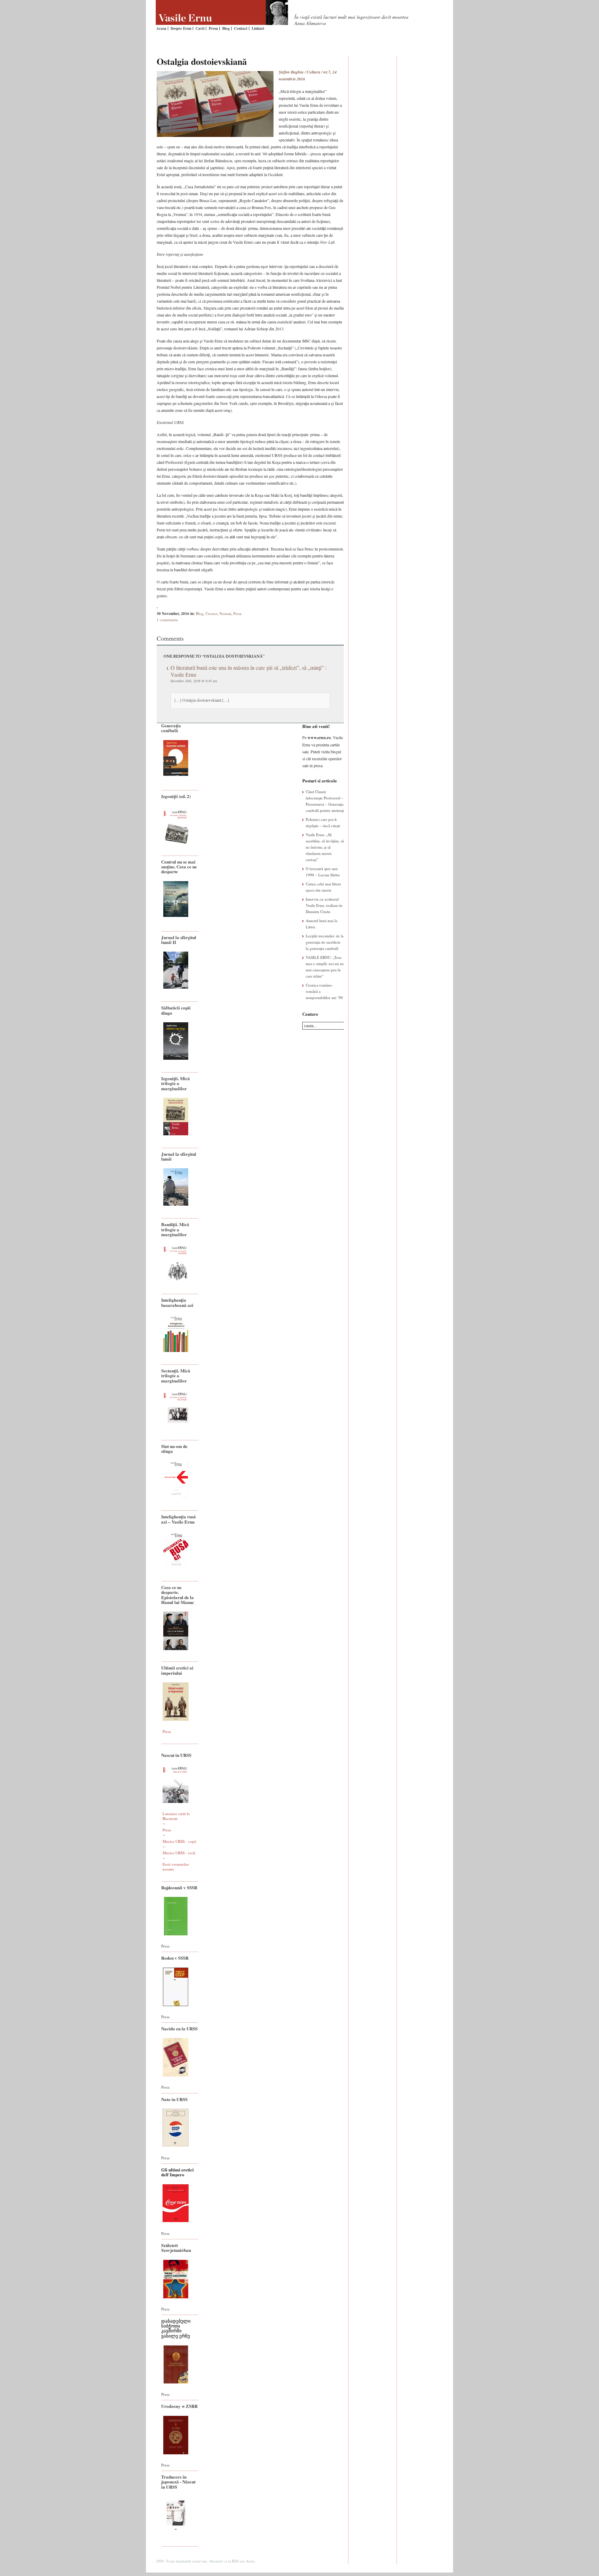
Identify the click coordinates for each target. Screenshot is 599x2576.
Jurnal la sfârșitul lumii (179, 1156)
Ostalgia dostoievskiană (202, 61)
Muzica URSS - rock (179, 1853)
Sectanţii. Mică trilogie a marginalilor (176, 1376)
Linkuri (258, 28)
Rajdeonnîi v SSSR (179, 1887)
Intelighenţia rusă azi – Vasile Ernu (179, 1519)
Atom (250, 2561)
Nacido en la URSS (179, 2028)
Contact (241, 28)
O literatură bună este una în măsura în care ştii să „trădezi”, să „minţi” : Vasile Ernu (249, 671)
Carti (200, 28)
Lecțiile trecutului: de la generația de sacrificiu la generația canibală (325, 942)
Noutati (225, 613)
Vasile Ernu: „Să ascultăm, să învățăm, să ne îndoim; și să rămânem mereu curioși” (325, 847)
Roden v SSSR (175, 1958)
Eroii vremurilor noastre (176, 1867)
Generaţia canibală (171, 728)
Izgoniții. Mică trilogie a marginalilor (176, 1083)
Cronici (211, 613)
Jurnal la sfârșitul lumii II (179, 940)
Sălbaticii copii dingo (176, 1010)
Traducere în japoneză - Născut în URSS (178, 2482)
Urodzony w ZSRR (179, 2406)
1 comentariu (167, 620)
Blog (226, 28)
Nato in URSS (174, 2099)
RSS (235, 2561)
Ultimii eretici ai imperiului (177, 1670)
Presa (213, 28)
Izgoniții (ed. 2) (176, 796)
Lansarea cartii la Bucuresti (176, 1816)
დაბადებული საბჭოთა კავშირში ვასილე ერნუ (176, 2328)
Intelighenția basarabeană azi (177, 1302)
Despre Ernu (181, 28)
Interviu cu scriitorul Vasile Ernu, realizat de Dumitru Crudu (324, 905)
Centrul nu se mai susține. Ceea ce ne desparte (179, 867)
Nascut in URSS (176, 1755)
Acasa (161, 28)
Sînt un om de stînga (174, 1449)
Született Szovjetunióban (176, 2248)
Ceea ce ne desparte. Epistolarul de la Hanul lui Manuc (178, 1595)
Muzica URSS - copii (179, 1841)
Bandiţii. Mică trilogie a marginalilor (175, 1229)
